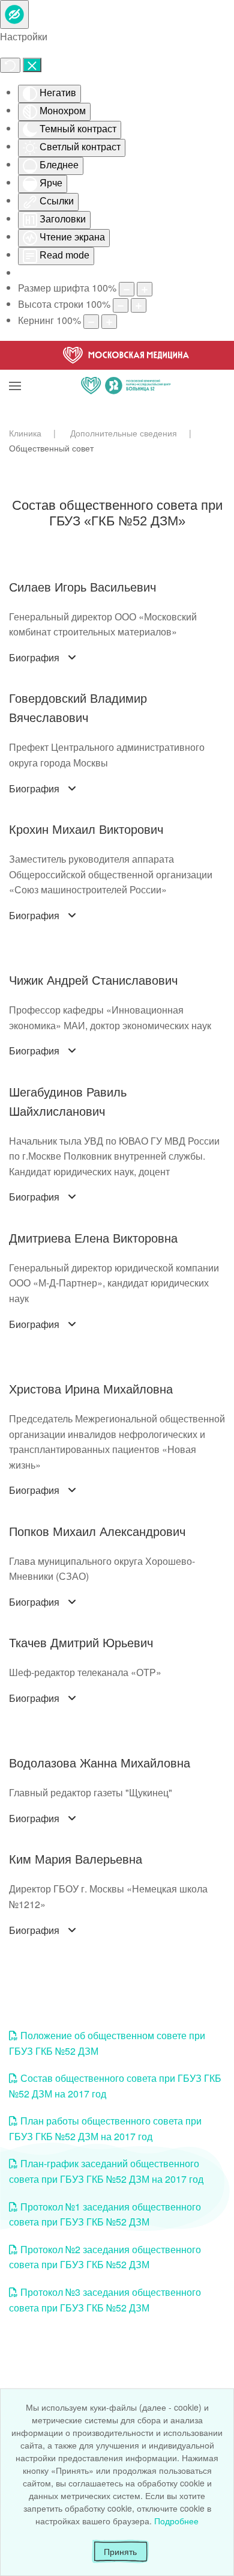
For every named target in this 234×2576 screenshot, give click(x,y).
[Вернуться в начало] (126, 371)
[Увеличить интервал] (109, 322)
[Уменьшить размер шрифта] (127, 289)
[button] (15, 371)
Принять (120, 2551)
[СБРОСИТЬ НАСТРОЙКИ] (10, 65)
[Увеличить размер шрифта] (145, 289)
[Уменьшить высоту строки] (121, 305)
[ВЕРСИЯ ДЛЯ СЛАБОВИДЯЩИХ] (14, 14)
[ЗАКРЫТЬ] (32, 65)
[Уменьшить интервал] (91, 322)
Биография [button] (34, 658)
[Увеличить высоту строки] (139, 305)
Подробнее (176, 2521)
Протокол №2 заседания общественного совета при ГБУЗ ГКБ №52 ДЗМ (105, 2257)
